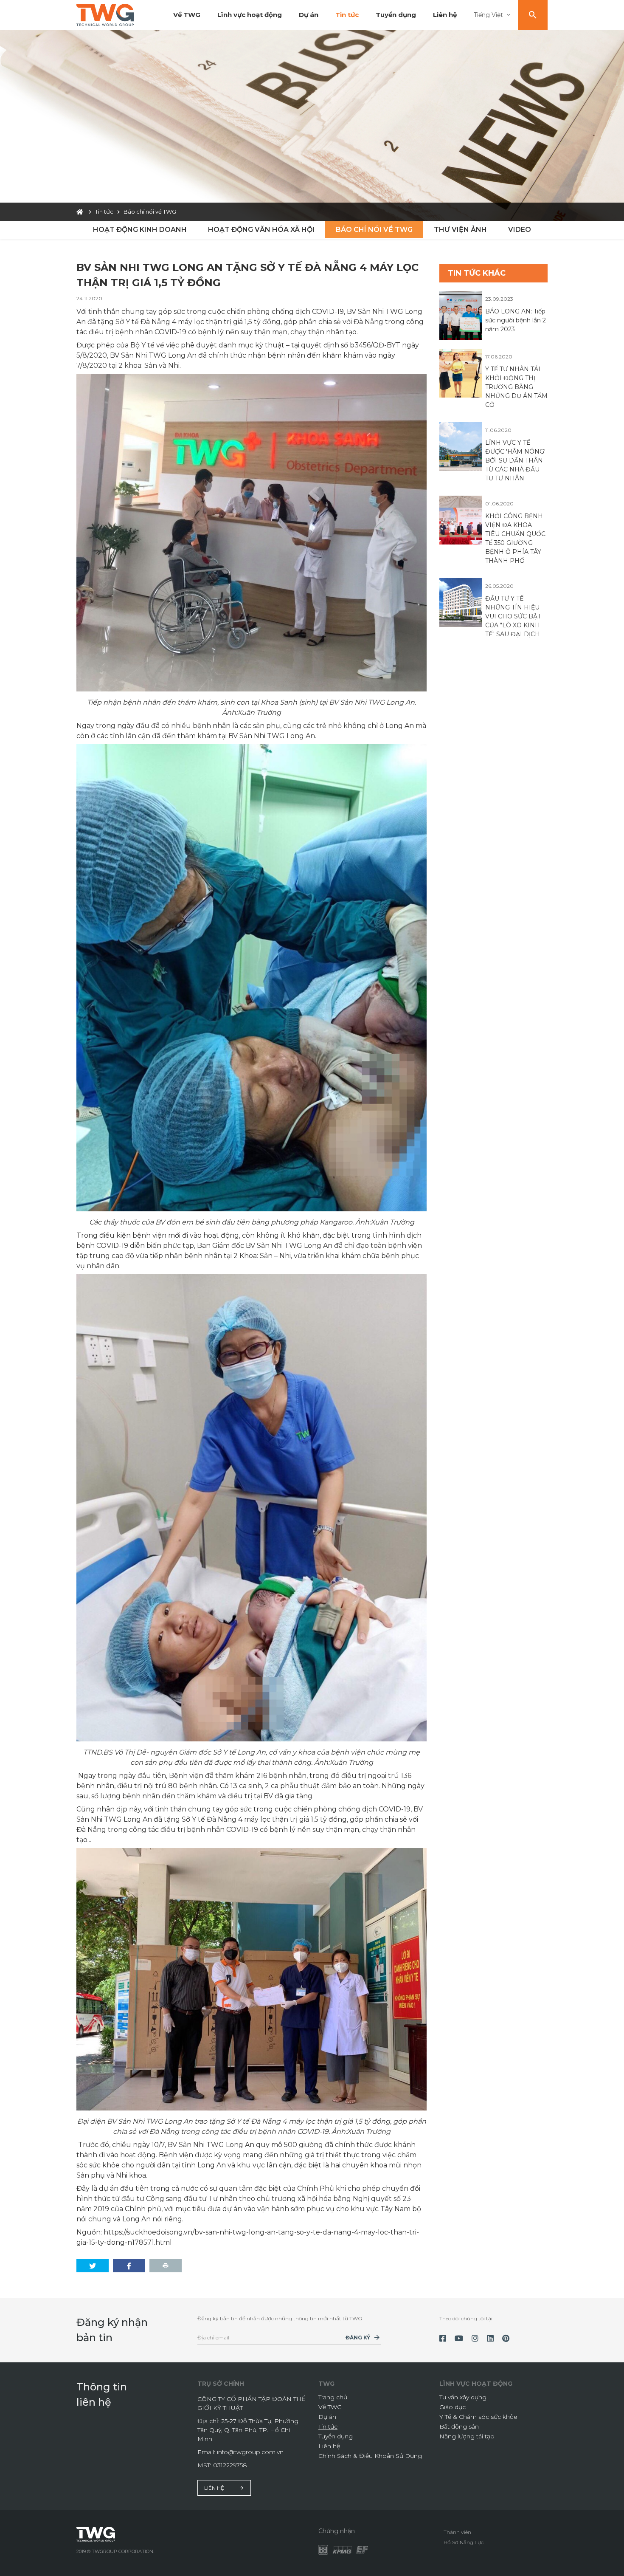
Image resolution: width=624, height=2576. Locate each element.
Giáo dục (453, 2407)
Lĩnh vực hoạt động (250, 15)
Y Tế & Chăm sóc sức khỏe (478, 2417)
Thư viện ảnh (460, 230)
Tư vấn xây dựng (463, 2397)
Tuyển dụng (396, 15)
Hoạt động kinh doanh (140, 230)
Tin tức (347, 15)
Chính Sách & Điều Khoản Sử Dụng (370, 2456)
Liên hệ (445, 15)
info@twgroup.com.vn (250, 2452)
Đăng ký (358, 2338)
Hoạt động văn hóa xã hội (261, 230)
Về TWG (187, 15)
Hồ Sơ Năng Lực (464, 2542)
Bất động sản (459, 2426)
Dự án (309, 15)
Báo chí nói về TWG (374, 230)
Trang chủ (333, 2397)
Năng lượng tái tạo (467, 2436)
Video (520, 230)
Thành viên (457, 2532)
